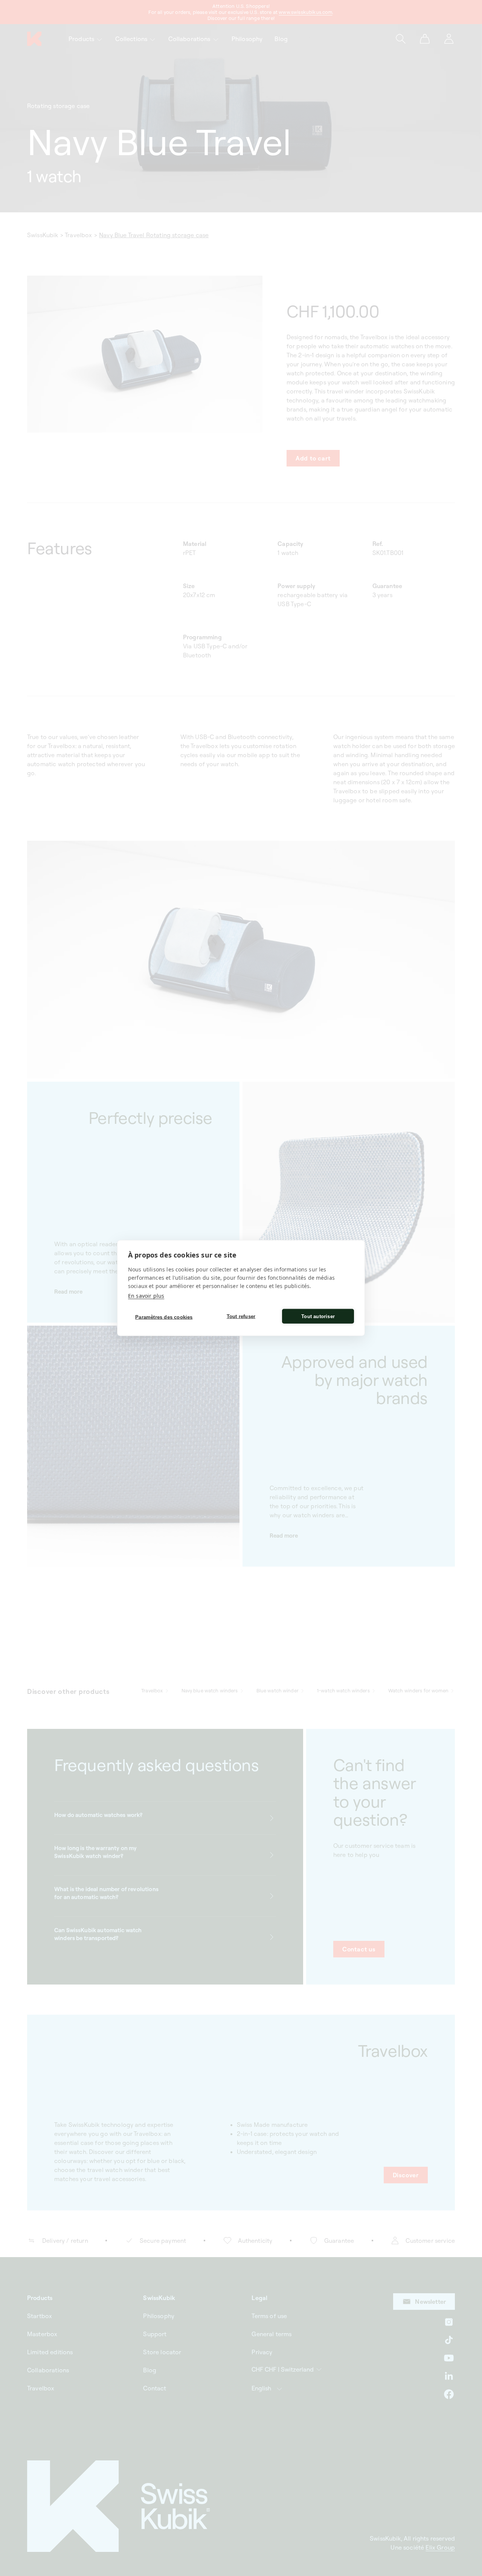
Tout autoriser (318, 1316)
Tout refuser (241, 1316)
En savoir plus (146, 1296)
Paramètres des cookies (164, 1317)
